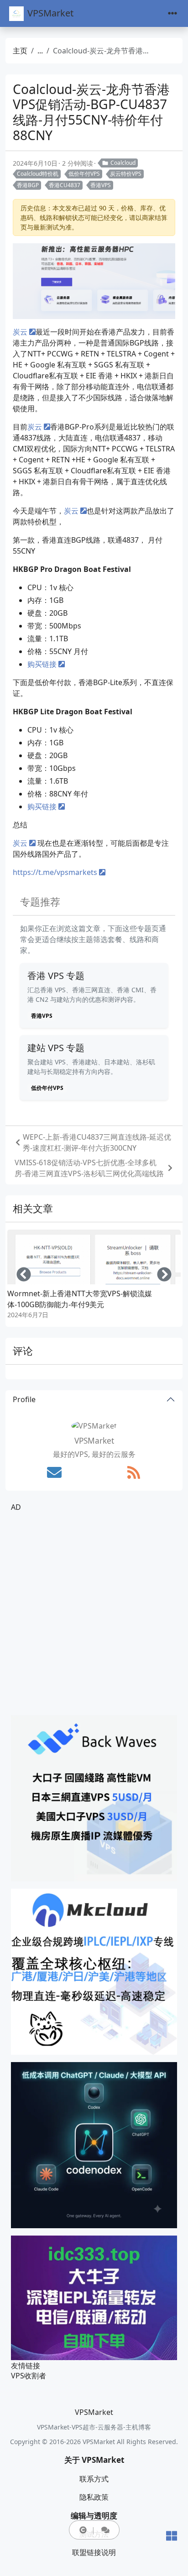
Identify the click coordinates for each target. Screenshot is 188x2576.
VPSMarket (50, 13)
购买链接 (42, 664)
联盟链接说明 (94, 2552)
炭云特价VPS (126, 174)
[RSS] (134, 1472)
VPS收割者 (29, 2376)
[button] (83, 2530)
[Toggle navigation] (172, 13)
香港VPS (101, 185)
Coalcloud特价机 (38, 174)
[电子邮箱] (54, 1472)
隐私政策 (94, 2497)
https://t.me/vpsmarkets (55, 872)
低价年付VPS (84, 174)
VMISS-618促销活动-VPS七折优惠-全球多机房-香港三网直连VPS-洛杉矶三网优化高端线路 (89, 1168)
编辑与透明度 (94, 2516)
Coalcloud (123, 163)
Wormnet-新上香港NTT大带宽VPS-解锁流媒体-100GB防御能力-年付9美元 (80, 1299)
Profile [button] (24, 1399)
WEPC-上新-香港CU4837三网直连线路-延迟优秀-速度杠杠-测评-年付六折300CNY (97, 1142)
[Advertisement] (94, 1614)
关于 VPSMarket (94, 2460)
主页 (20, 51)
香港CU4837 (65, 185)
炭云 (20, 332)
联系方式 (94, 2479)
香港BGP (28, 185)
